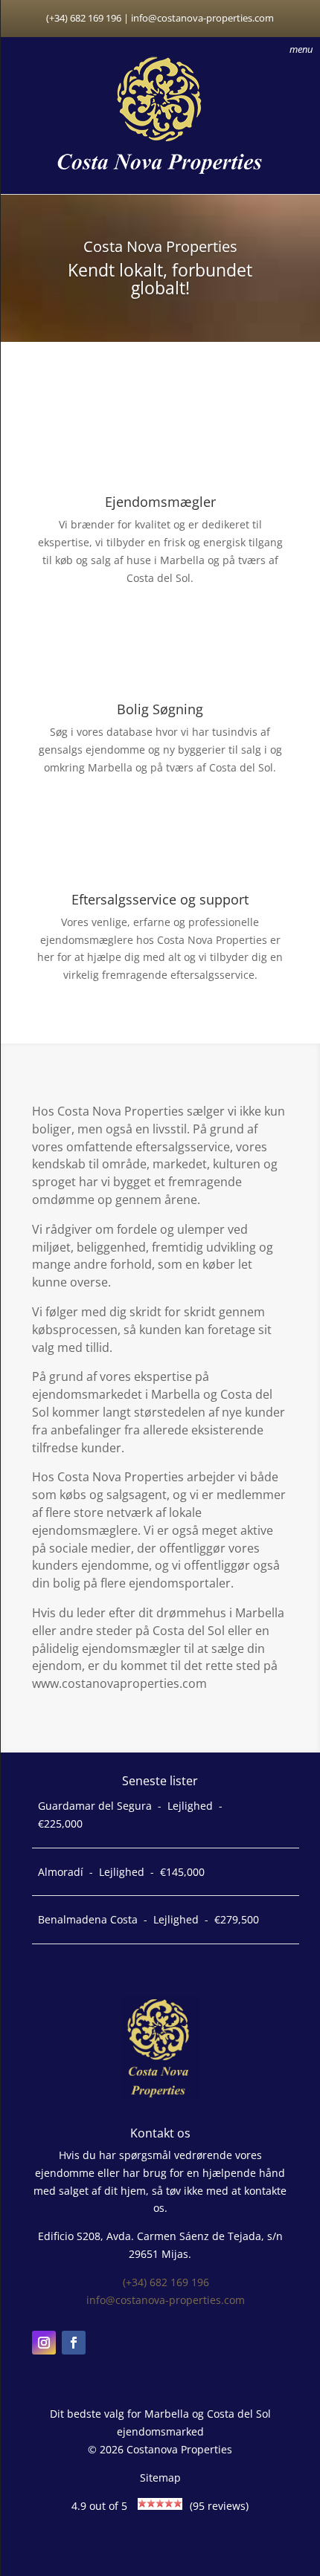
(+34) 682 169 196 (166, 2282)
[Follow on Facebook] (74, 2343)
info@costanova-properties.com (166, 2300)
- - (130, 1815)
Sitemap (160, 2478)
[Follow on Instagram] (44, 2343)
